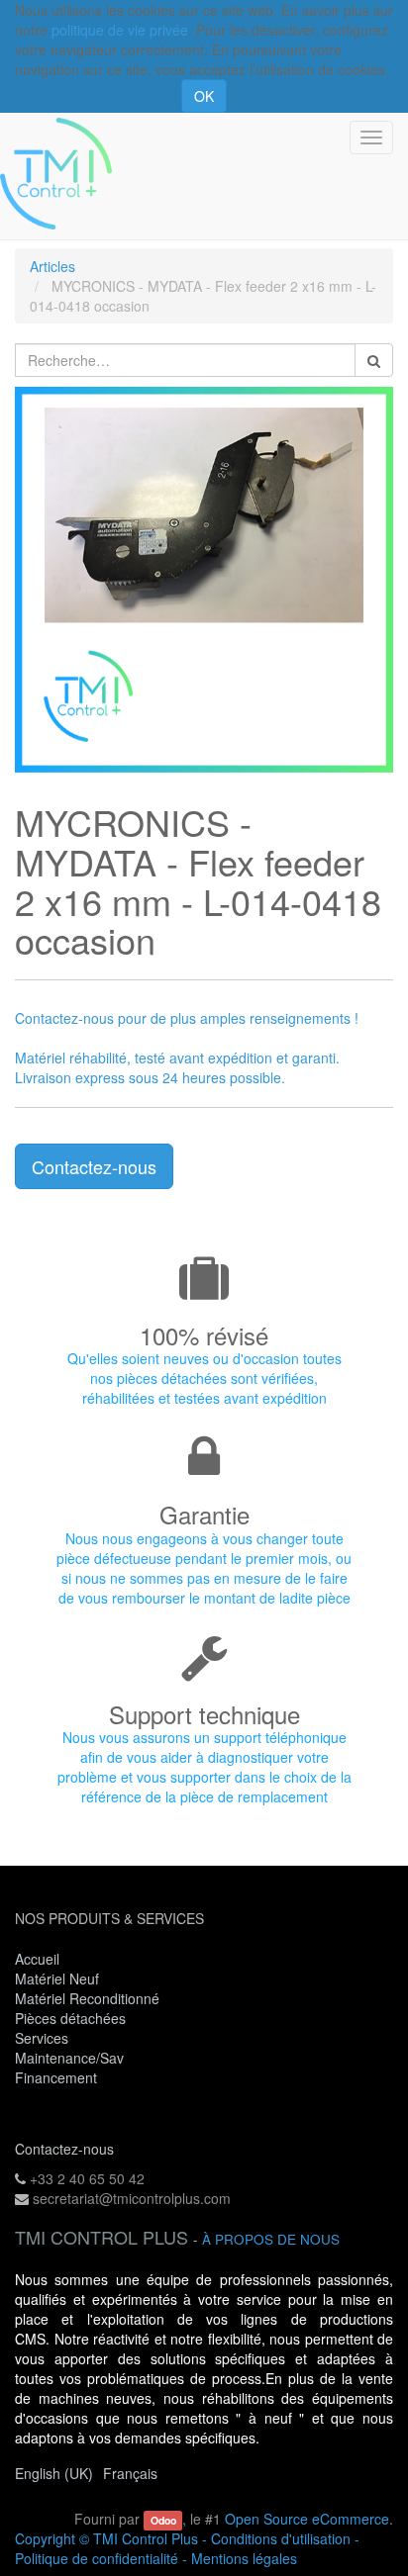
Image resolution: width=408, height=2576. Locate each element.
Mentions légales (244, 2558)
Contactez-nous (94, 1166)
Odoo (163, 2520)
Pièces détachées (70, 2018)
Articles (52, 266)
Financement (56, 2077)
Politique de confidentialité (97, 2558)
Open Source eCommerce (307, 2519)
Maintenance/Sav (69, 2058)
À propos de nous (271, 2239)
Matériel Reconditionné (87, 1998)
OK (204, 96)
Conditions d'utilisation (281, 2538)
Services (44, 2038)
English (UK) (54, 2473)
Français (130, 2473)
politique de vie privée (120, 30)
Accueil (37, 1959)
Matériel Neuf (57, 1978)
